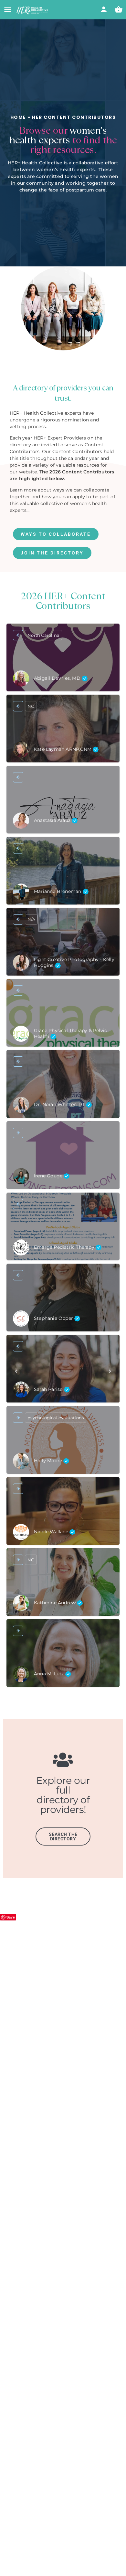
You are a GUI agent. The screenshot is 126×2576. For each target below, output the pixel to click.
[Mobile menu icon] (8, 10)
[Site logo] (33, 10)
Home (18, 117)
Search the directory (63, 1836)
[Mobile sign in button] (104, 9)
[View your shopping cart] (119, 9)
